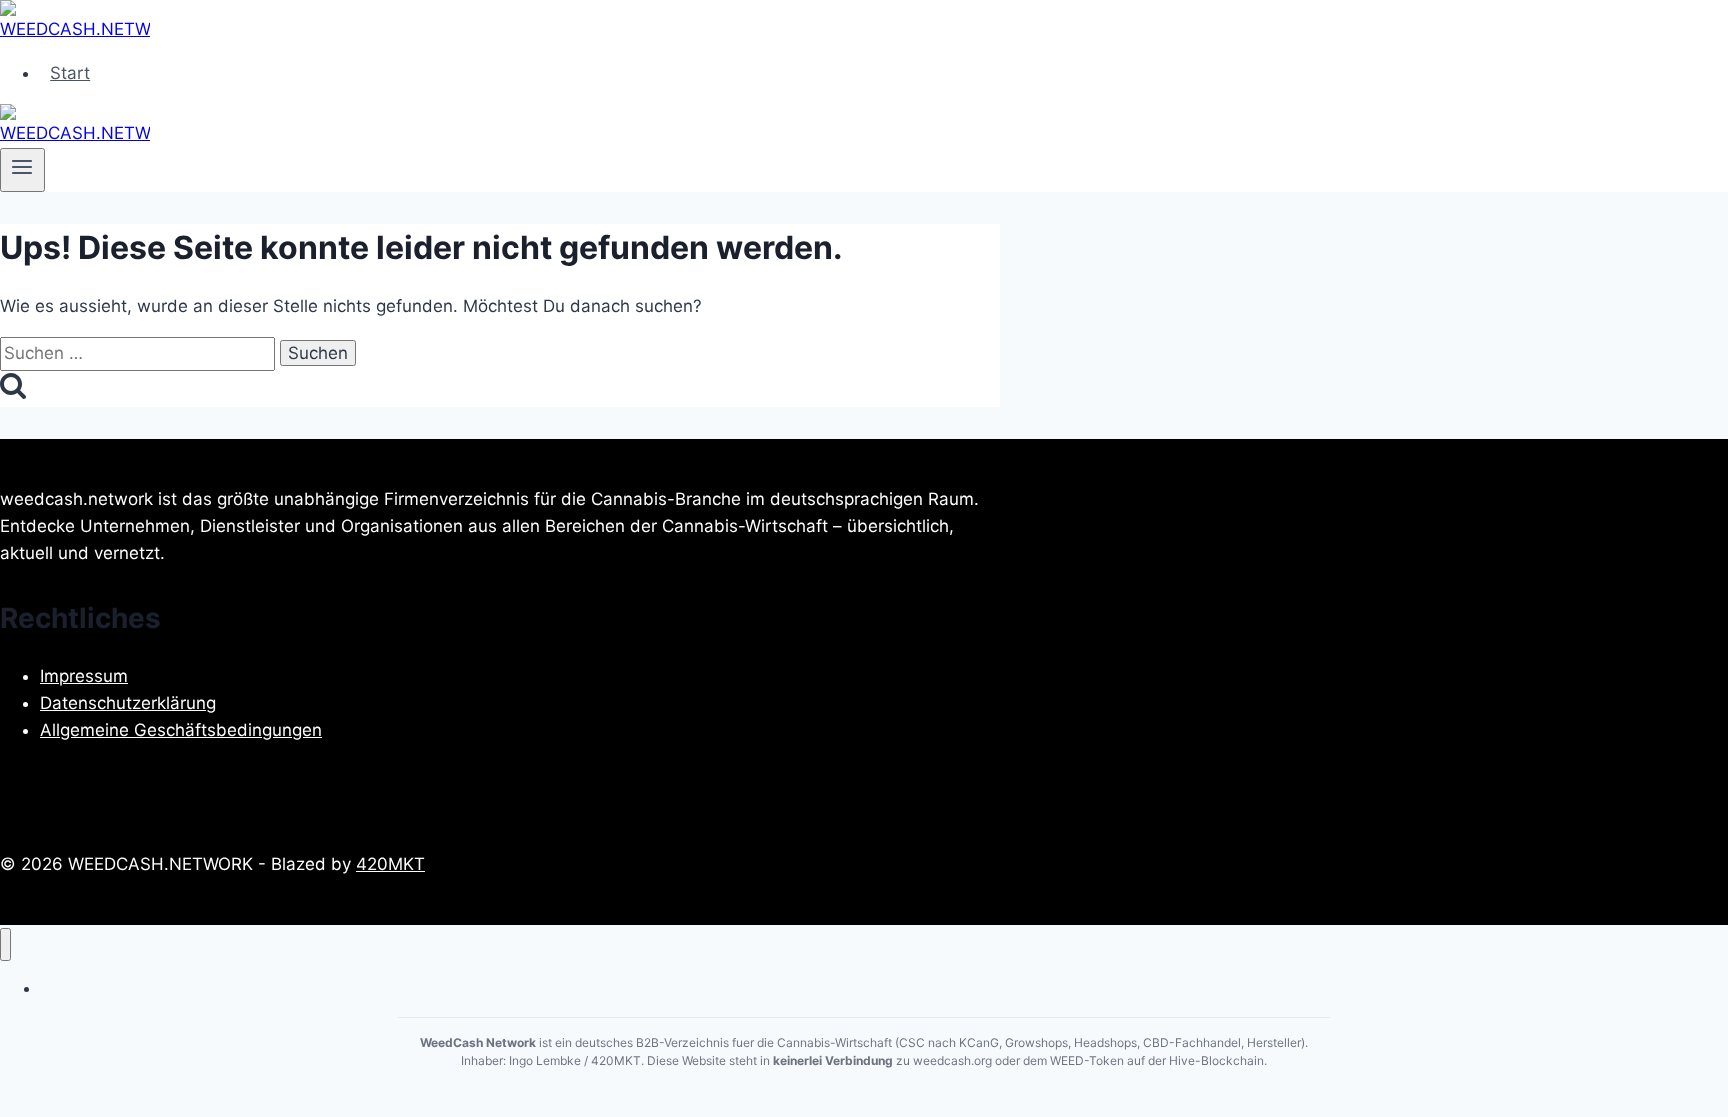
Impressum (84, 676)
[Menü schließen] (5, 944)
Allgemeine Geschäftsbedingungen (181, 730)
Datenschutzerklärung (128, 703)
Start (70, 73)
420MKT (390, 864)
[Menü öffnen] (22, 170)
